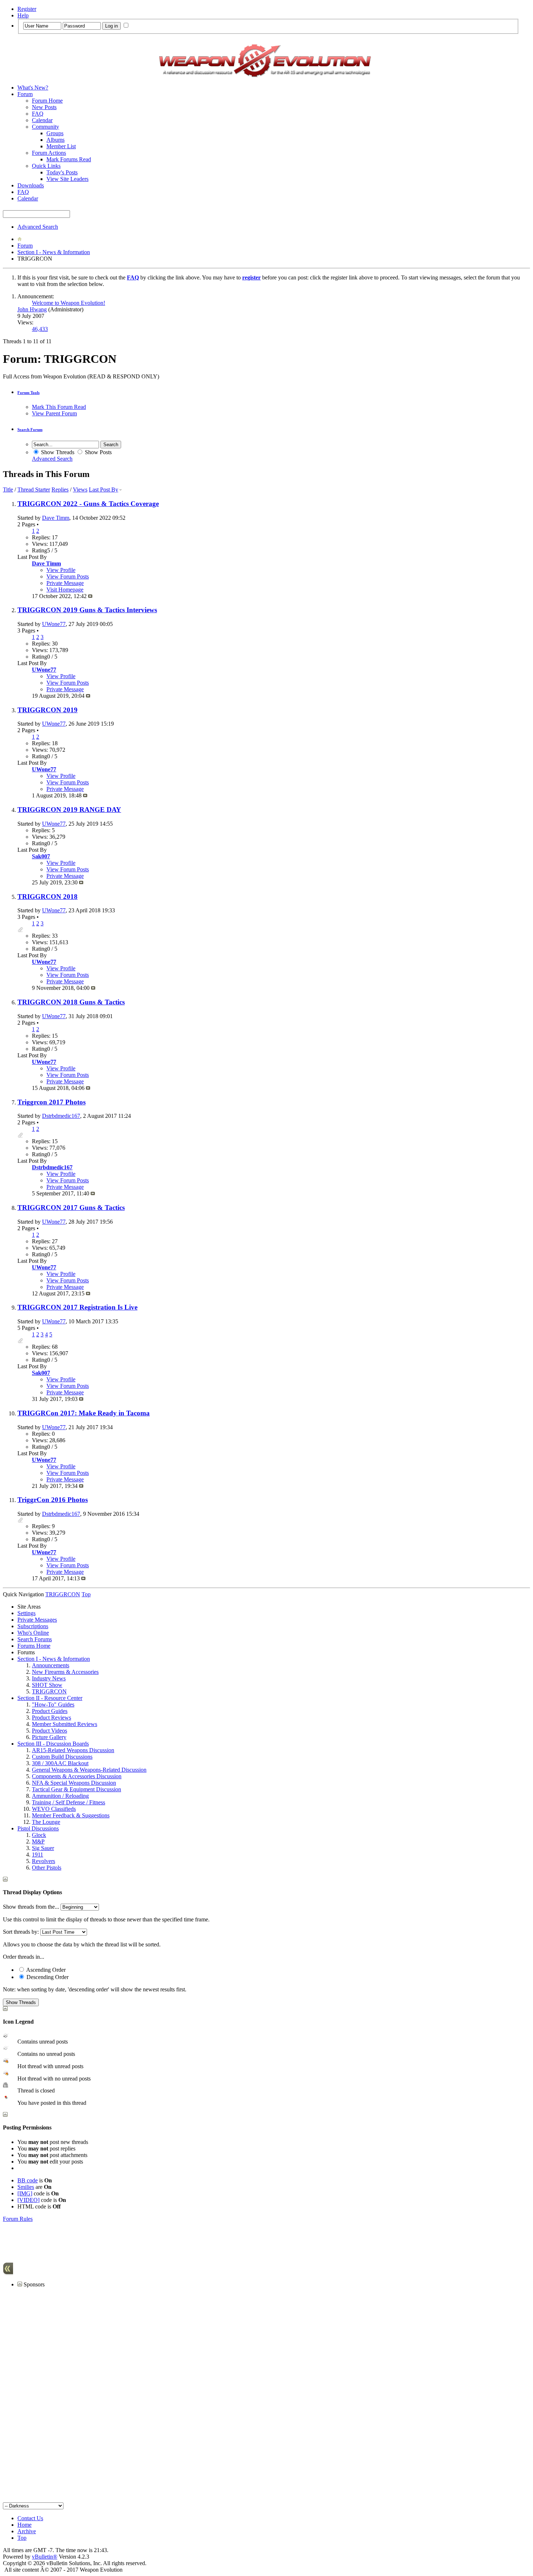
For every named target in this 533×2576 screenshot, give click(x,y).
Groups (55, 133)
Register (27, 9)
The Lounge (46, 1822)
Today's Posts (62, 172)
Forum (25, 94)
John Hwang (32, 309)
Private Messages (37, 1620)
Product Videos (49, 1731)
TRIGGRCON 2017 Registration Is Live (77, 1307)
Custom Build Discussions (62, 1757)
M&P (38, 1841)
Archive (27, 2531)
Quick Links (46, 166)
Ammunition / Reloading (60, 1796)
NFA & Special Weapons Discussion (74, 1783)
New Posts (44, 107)
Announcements (51, 1665)
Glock (39, 1835)
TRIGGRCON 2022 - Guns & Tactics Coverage (88, 504)
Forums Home (34, 1646)
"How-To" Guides (53, 1704)
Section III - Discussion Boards (53, 1744)
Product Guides (50, 1711)
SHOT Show (47, 1685)
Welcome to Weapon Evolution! (69, 303)
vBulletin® (45, 2557)
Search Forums (35, 1639)
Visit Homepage (65, 590)
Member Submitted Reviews (65, 1724)
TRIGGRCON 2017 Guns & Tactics (71, 1208)
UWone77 (54, 624)
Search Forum (30, 430)
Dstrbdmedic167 (61, 1116)
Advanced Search (38, 227)
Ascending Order (45, 1970)
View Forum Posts (68, 576)
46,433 (40, 329)
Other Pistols (47, 1868)
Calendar (42, 120)
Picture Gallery (49, 1737)
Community (46, 127)
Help (23, 15)
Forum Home (47, 101)
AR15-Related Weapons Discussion (73, 1750)
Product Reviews (51, 1718)
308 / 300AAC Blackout (60, 1763)
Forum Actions (49, 153)
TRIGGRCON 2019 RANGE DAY (69, 810)
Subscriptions (33, 1626)
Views (80, 490)
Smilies (26, 2187)
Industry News (49, 1678)
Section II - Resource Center (50, 1698)
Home (24, 2525)
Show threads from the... (31, 1907)
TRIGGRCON (49, 1691)
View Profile (61, 570)
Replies (60, 490)
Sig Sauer (43, 1848)
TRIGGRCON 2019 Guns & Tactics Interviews (87, 610)
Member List (61, 146)
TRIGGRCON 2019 (47, 710)
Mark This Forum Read (59, 407)
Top (86, 1594)
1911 (38, 1855)
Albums (55, 140)
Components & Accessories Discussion (77, 1776)
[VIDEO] (28, 2200)
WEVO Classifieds (54, 1809)
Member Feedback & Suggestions (71, 1815)
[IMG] (25, 2193)
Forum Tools (28, 393)
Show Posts (98, 452)
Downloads (31, 185)
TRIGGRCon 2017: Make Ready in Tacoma (84, 1413)
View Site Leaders (67, 179)
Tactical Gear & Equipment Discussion (77, 1789)
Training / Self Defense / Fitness (69, 1802)
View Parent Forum (54, 413)
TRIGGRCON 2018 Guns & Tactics (71, 1002)
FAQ (38, 114)
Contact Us (30, 2518)
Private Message (65, 583)
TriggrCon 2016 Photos (53, 1500)
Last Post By (104, 490)
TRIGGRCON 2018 (47, 897)
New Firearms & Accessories (65, 1672)
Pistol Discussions (38, 1828)
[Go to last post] (90, 596)
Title (8, 490)
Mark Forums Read (69, 159)
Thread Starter (34, 490)
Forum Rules (18, 2219)
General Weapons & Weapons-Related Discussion (89, 1770)
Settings (26, 1613)
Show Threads (57, 452)
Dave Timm (56, 518)
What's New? (33, 88)
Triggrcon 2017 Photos (51, 1102)
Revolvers (44, 1861)
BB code (28, 2180)
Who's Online (33, 1633)
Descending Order (47, 1977)
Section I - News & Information (54, 252)
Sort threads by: (21, 1932)
